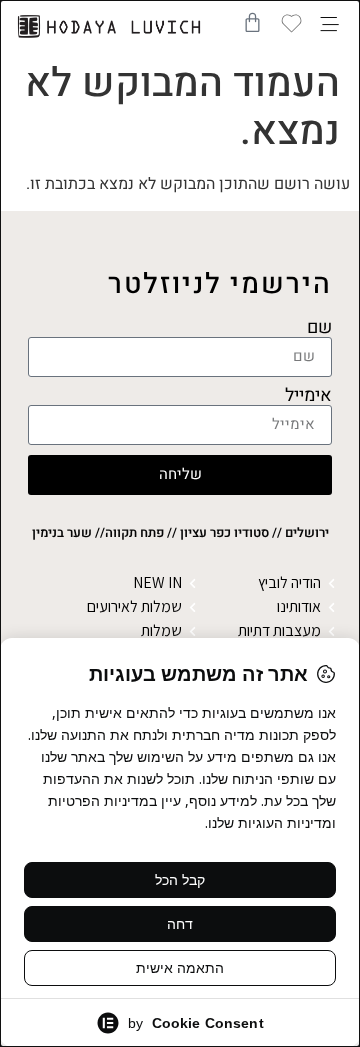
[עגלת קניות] (252, 22)
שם (319, 328)
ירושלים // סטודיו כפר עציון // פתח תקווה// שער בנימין (180, 532)
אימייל (308, 396)
